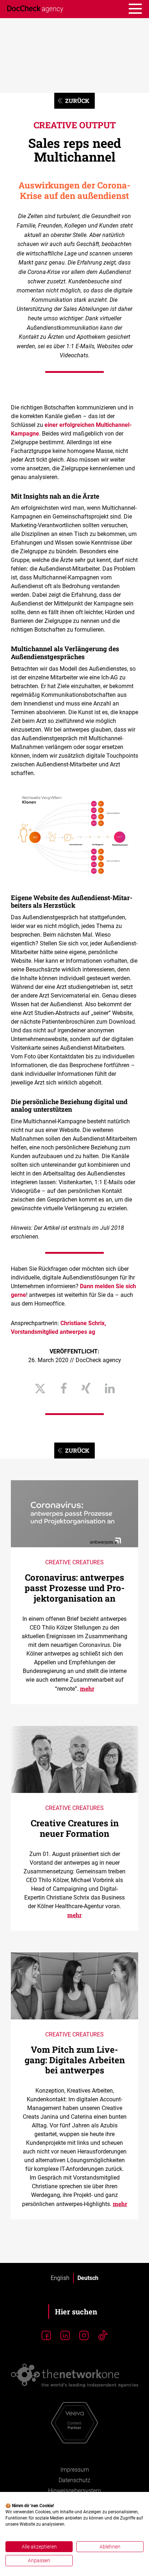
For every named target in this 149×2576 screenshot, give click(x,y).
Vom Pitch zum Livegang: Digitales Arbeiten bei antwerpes (75, 2060)
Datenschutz (74, 2480)
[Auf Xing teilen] (86, 1389)
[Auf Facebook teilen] (64, 1389)
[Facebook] (46, 2336)
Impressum (75, 2470)
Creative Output (75, 125)
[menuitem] (60, 2278)
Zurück (77, 101)
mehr (87, 1688)
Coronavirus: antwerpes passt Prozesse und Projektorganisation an (75, 1588)
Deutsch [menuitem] (88, 2278)
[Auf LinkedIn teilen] (110, 1389)
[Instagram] (84, 2336)
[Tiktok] (103, 2336)
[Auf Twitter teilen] (40, 1389)
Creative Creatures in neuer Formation (75, 1828)
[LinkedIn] (65, 2336)
